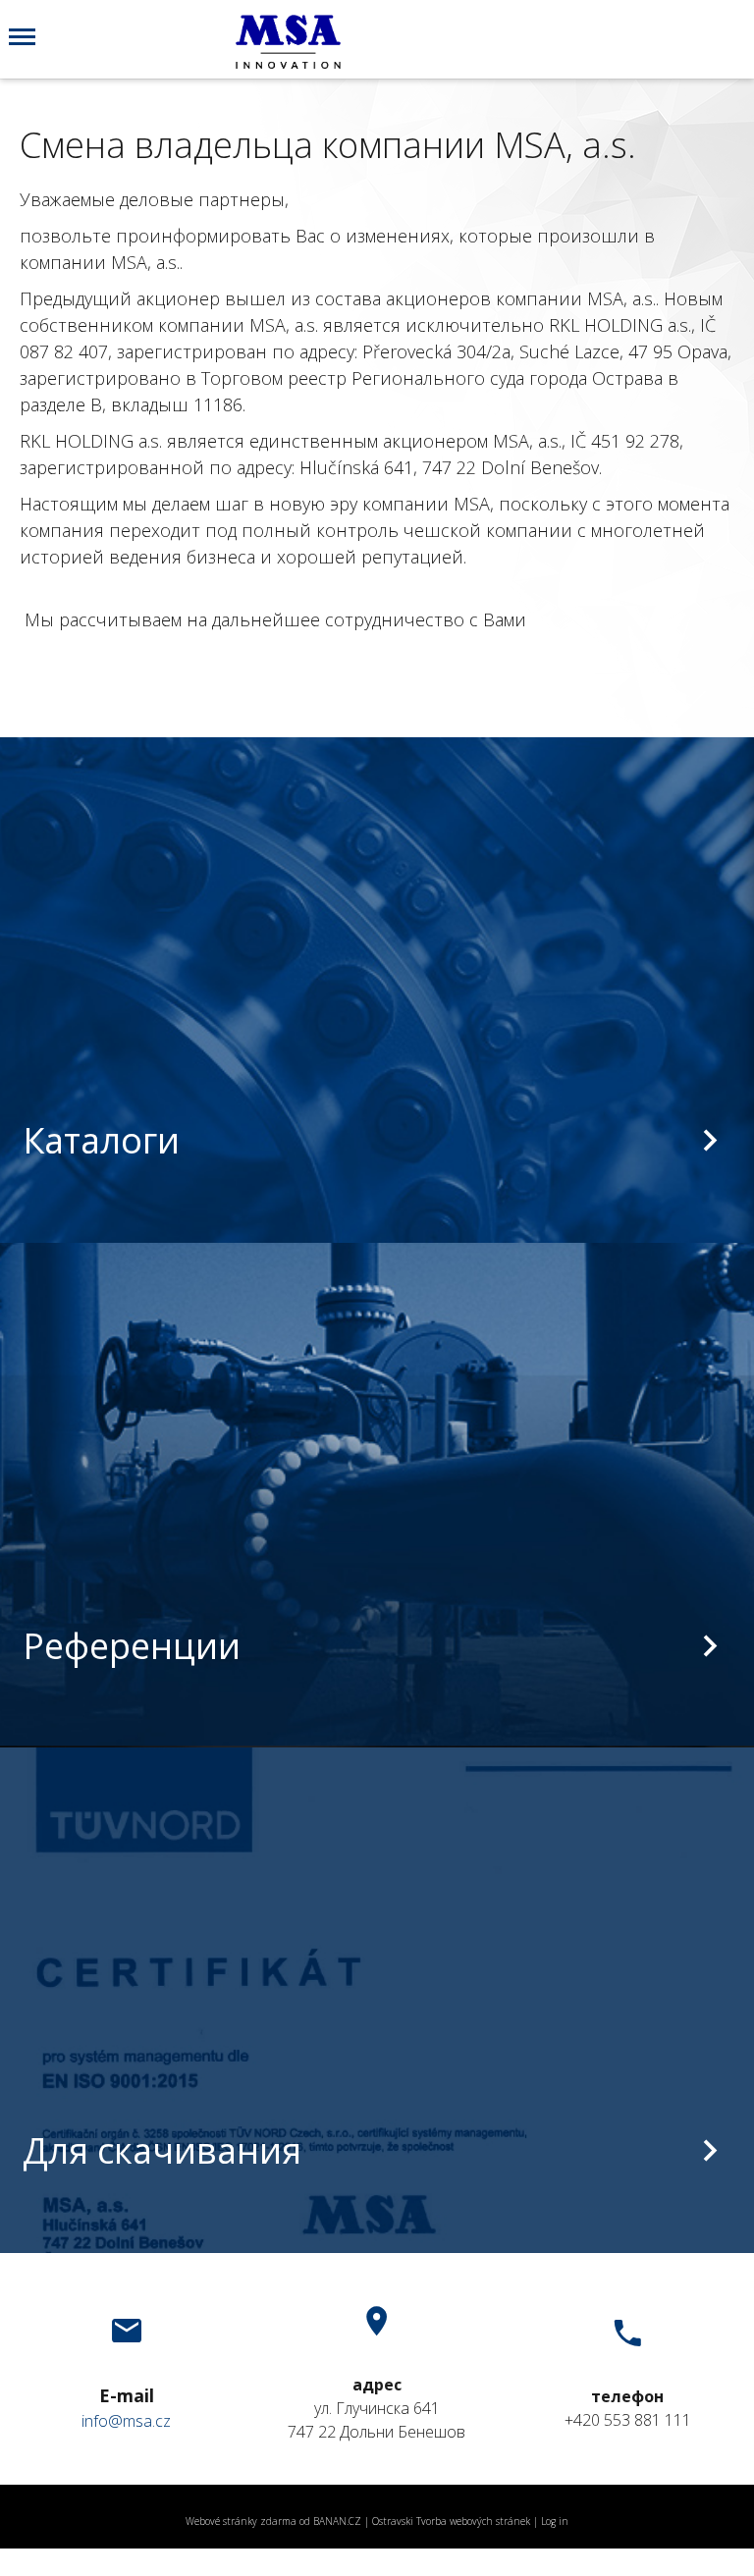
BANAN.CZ (337, 2521)
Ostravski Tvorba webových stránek (451, 2521)
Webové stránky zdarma (241, 2521)
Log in (555, 2521)
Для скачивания (162, 2150)
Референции (132, 1646)
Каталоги (101, 1140)
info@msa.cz (126, 2421)
